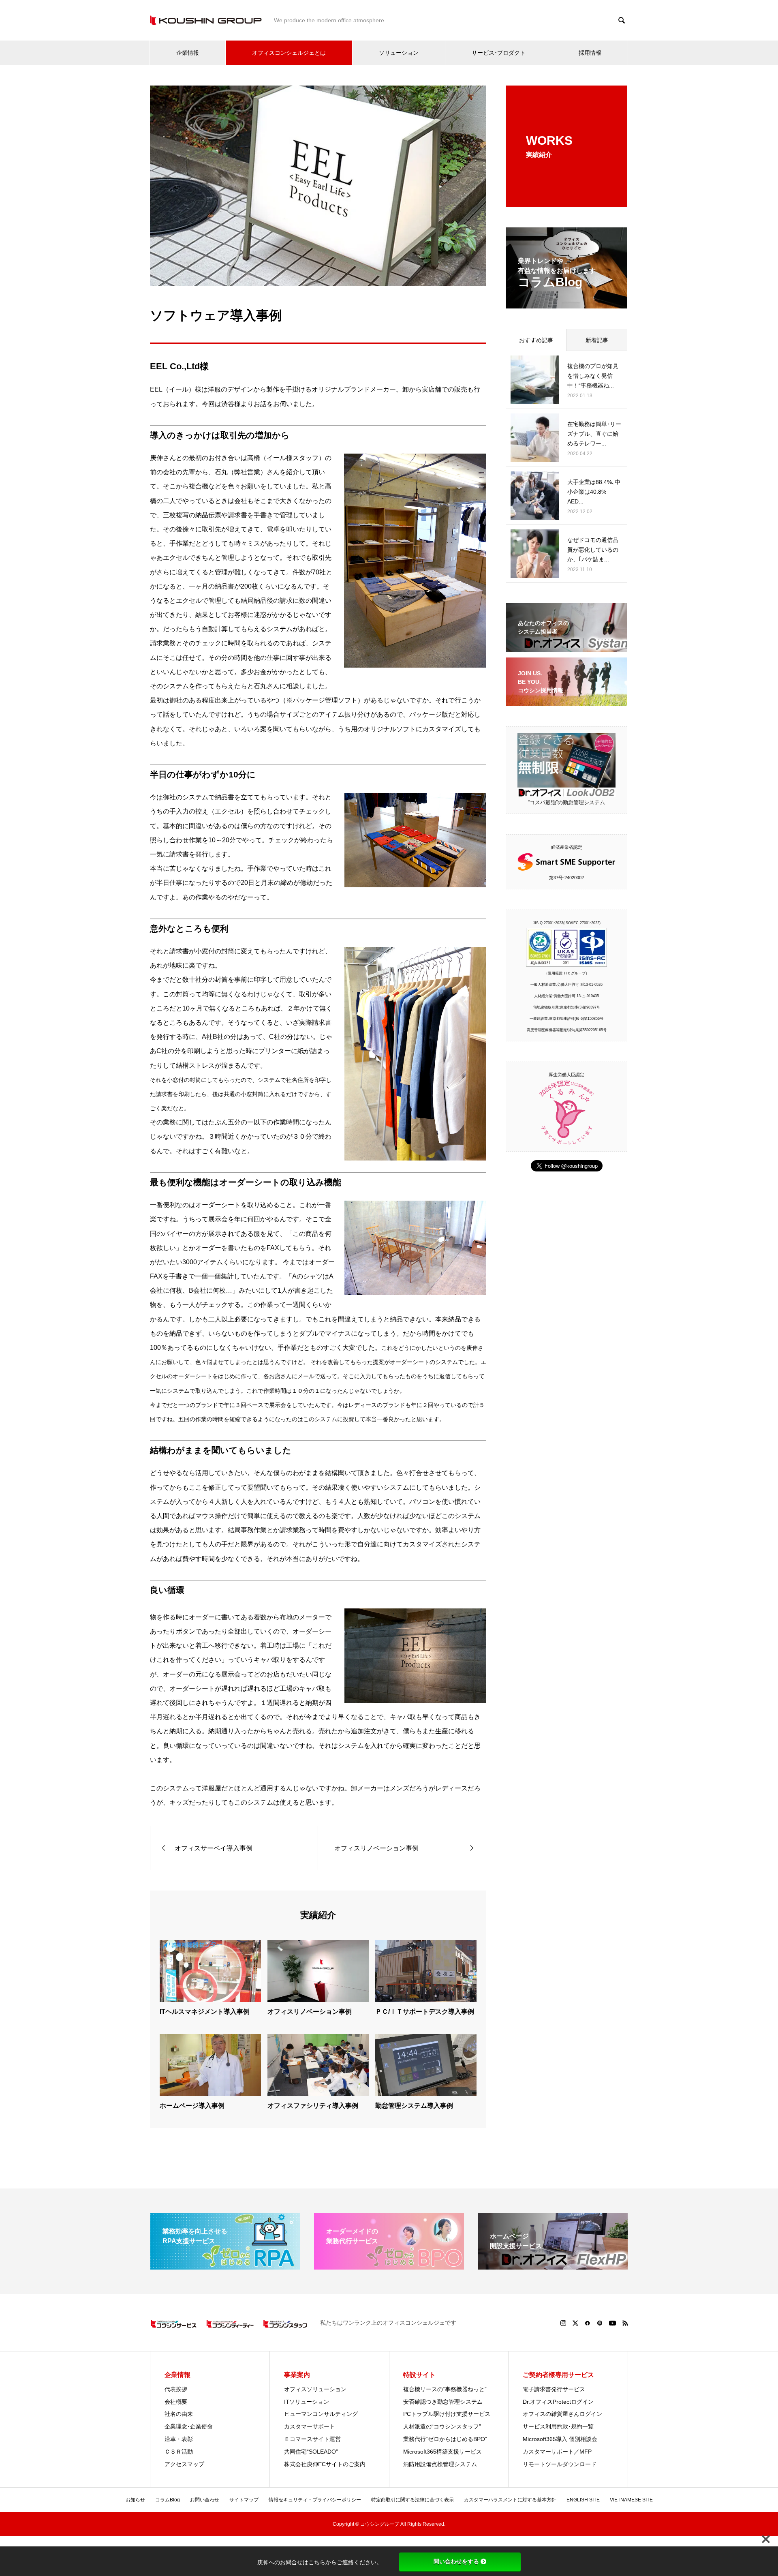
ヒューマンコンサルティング (321, 2414)
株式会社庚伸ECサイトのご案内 (325, 2464)
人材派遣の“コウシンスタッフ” (442, 2426)
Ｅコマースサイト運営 (312, 2439)
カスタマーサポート (310, 2426)
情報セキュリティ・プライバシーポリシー (315, 2500)
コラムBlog (168, 2500)
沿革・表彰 (179, 2439)
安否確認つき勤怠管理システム (443, 2402)
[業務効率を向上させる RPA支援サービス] (225, 2266)
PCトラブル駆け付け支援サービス (447, 2414)
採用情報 (590, 53)
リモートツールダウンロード (560, 2464)
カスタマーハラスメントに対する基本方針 (510, 2500)
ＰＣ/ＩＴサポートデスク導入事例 (425, 2012)
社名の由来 (179, 2414)
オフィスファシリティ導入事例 (313, 2106)
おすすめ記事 (536, 340)
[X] (575, 2323)
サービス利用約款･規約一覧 (558, 2426)
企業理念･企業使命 (189, 2426)
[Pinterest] (600, 2323)
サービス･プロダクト (499, 53)
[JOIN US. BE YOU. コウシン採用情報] (566, 701)
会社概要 (176, 2402)
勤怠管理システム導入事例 (414, 2106)
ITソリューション (307, 2402)
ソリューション (399, 53)
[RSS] (625, 2323)
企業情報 (188, 53)
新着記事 (597, 340)
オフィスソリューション (315, 2389)
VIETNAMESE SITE (631, 2500)
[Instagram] (563, 2323)
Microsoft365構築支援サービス (442, 2452)
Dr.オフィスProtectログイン (558, 2402)
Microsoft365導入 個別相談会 (560, 2439)
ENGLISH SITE (583, 2500)
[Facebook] (588, 2323)
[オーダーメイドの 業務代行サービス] (389, 2266)
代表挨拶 (176, 2389)
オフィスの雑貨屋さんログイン (562, 2414)
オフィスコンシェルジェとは (289, 53)
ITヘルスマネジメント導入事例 (205, 2012)
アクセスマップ (184, 2464)
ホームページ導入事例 (192, 2106)
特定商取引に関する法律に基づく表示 (413, 2500)
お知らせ (135, 2500)
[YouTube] (612, 2323)
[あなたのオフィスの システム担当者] (566, 647)
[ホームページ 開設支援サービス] (553, 2266)
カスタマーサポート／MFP (557, 2452)
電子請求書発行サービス (554, 2389)
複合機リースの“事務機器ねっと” (445, 2389)
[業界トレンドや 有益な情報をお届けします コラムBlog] (566, 303)
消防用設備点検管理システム (440, 2464)
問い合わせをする (456, 2561)
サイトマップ (244, 2500)
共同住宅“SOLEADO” (311, 2452)
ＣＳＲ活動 (179, 2452)
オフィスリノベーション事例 (310, 2012)
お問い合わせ (205, 2500)
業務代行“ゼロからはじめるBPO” (445, 2439)
